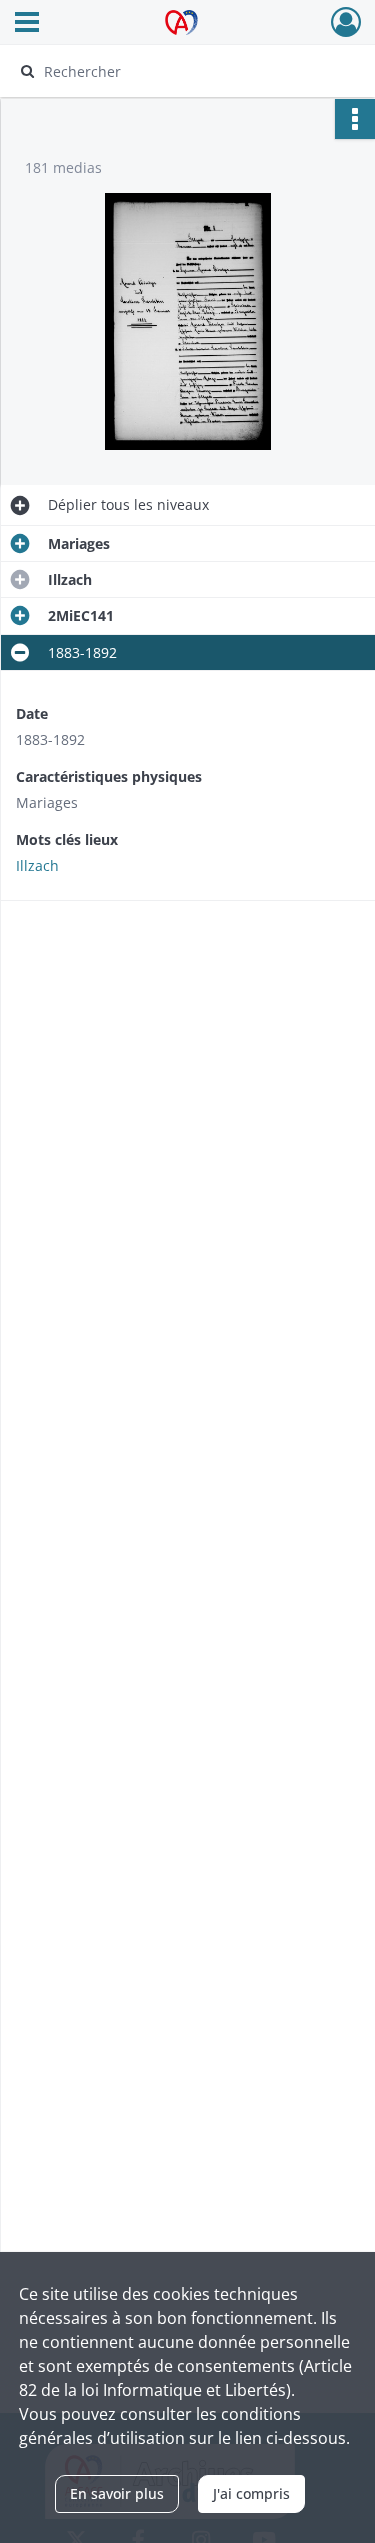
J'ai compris (251, 2493)
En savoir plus (117, 2493)
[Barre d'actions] (355, 119)
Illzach (37, 865)
